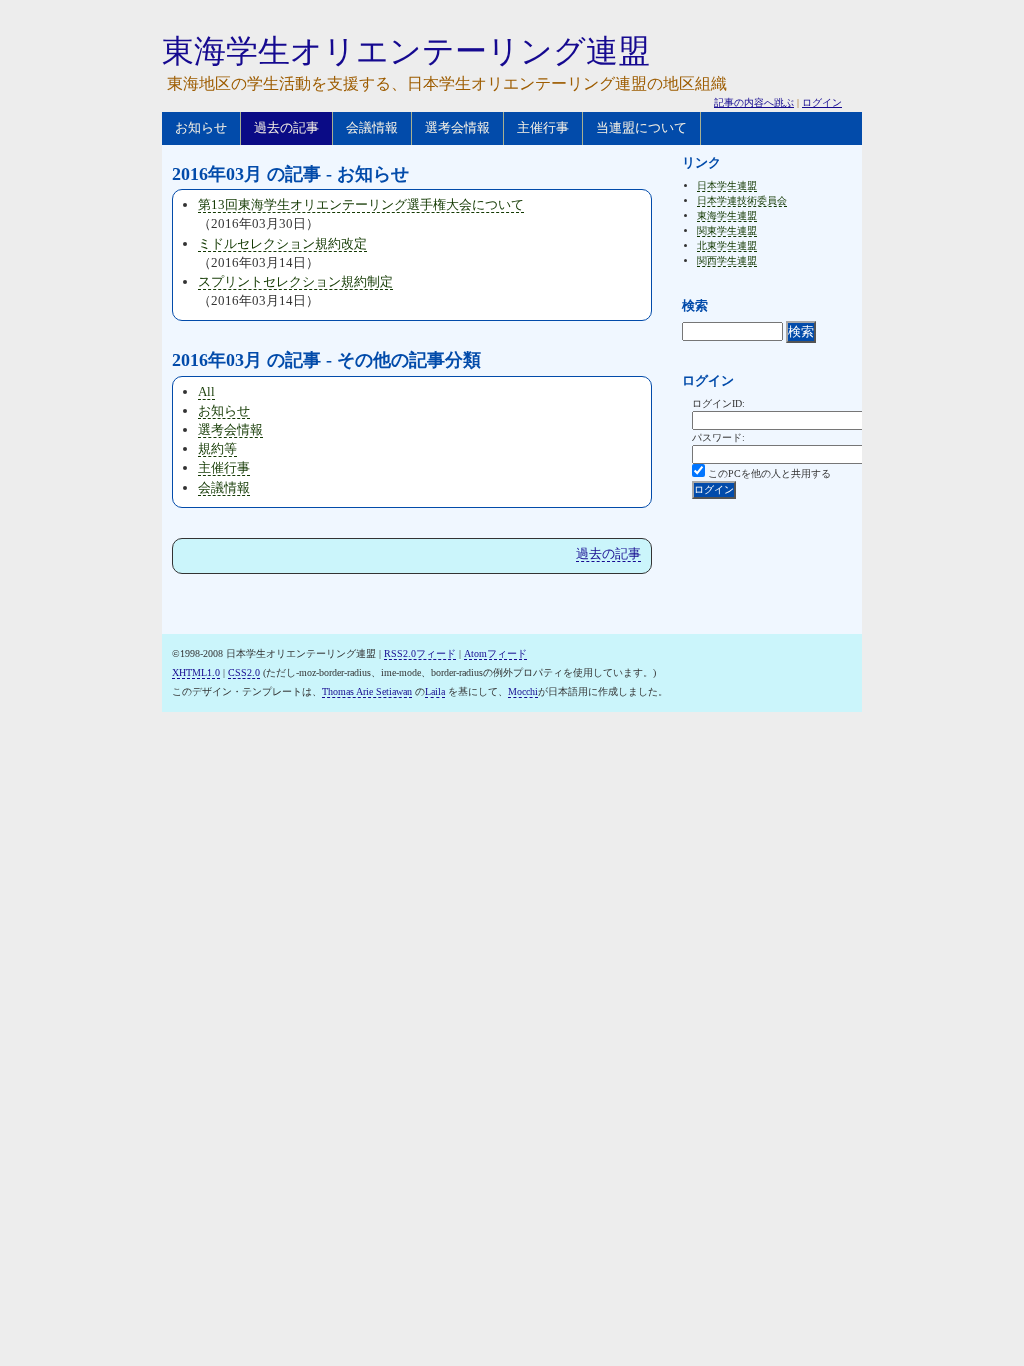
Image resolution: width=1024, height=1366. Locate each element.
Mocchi (523, 691)
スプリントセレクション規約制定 (295, 281)
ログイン (822, 102)
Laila (435, 691)
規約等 (217, 448)
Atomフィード (495, 653)
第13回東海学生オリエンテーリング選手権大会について (361, 204)
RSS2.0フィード (420, 653)
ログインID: (718, 403)
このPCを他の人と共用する (769, 473)
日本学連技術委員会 (742, 200)
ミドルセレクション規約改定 (282, 243)
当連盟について (641, 127)
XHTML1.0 (196, 672)
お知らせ (201, 127)
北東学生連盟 (727, 245)
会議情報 (372, 127)
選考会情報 (457, 127)
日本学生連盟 (727, 185)
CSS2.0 (244, 672)
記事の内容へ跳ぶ (754, 102)
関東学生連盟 (727, 230)
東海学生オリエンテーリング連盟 (406, 51)
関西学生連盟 (727, 260)
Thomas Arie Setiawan (367, 691)
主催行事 (543, 127)
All (206, 391)
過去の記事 (286, 127)
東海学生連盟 (727, 215)
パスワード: (718, 437)
